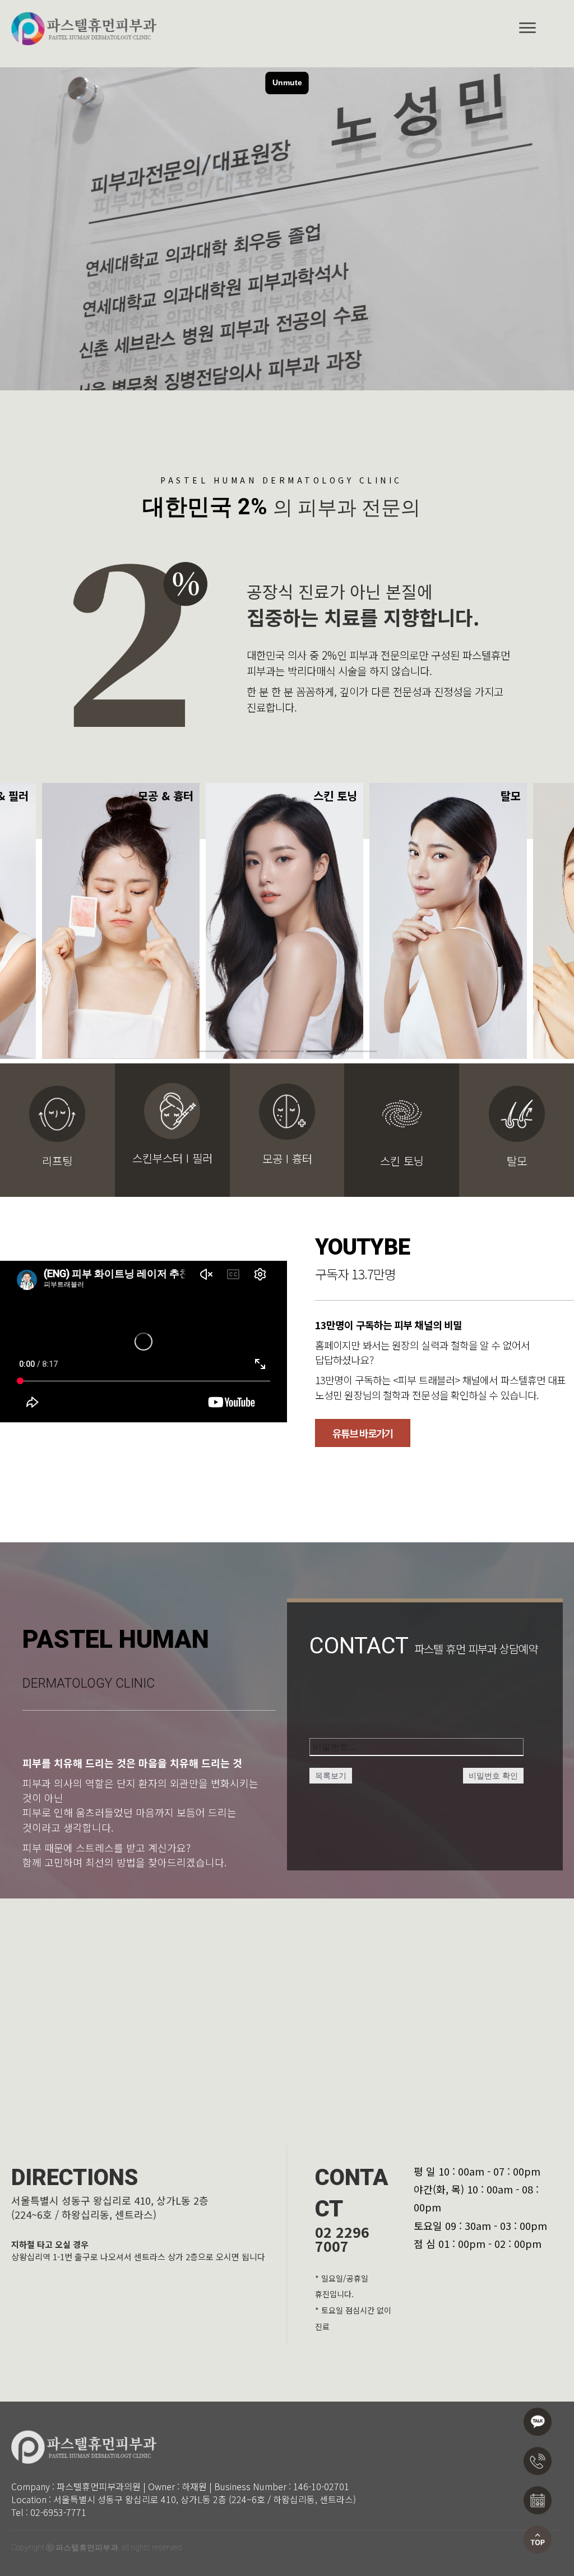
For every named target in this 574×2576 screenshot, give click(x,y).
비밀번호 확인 (493, 1776)
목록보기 (331, 1776)
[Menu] (527, 28)
